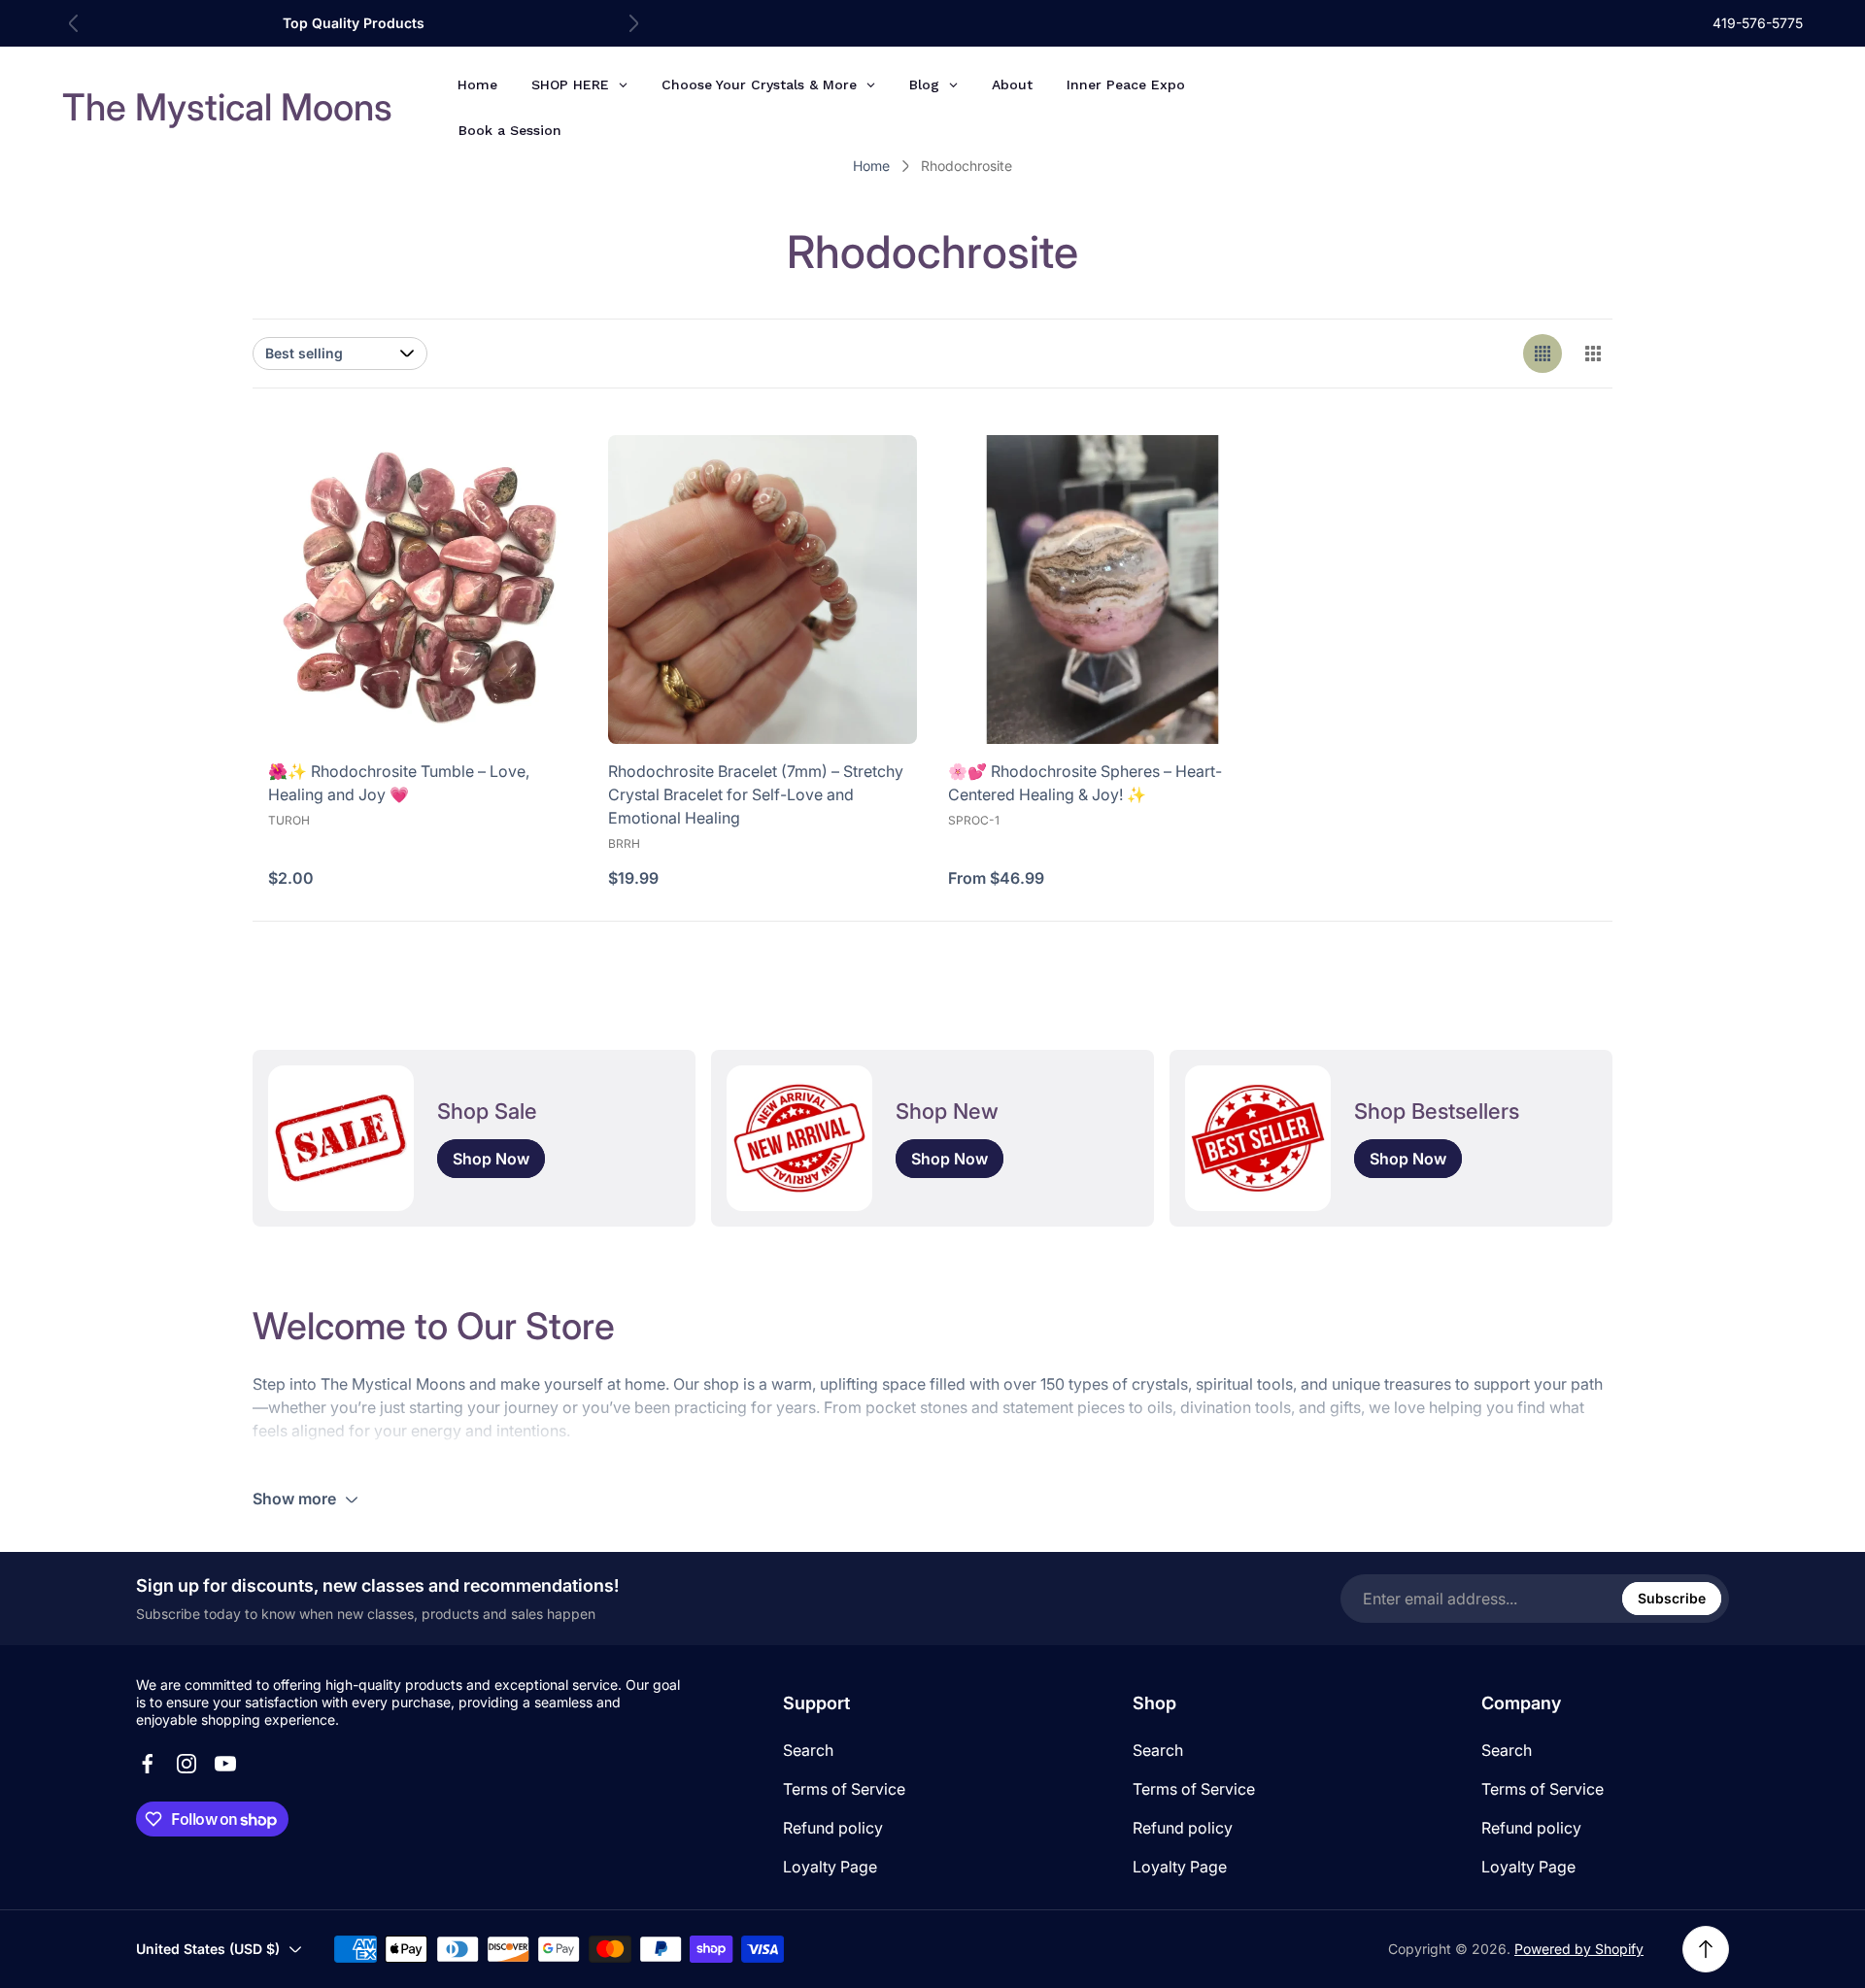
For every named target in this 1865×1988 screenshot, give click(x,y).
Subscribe (1672, 1598)
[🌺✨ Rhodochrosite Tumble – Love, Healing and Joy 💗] (423, 590)
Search (808, 1750)
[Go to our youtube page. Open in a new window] (225, 1764)
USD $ (1639, 107)
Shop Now (491, 1159)
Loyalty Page (830, 1867)
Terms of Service (844, 1789)
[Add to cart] (538, 474)
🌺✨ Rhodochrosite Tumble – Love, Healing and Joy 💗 (399, 783)
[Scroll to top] (1706, 1949)
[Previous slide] (74, 23)
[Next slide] (633, 23)
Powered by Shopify (1579, 1949)
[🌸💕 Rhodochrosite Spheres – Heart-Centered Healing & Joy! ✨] (1102, 590)
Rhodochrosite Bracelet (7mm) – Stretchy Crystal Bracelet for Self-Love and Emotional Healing (756, 794)
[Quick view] (1218, 474)
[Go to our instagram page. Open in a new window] (186, 1764)
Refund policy (833, 1828)
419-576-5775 (1758, 23)
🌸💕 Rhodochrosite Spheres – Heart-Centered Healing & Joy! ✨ (1085, 783)
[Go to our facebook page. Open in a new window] (148, 1764)
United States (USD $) (208, 1949)
